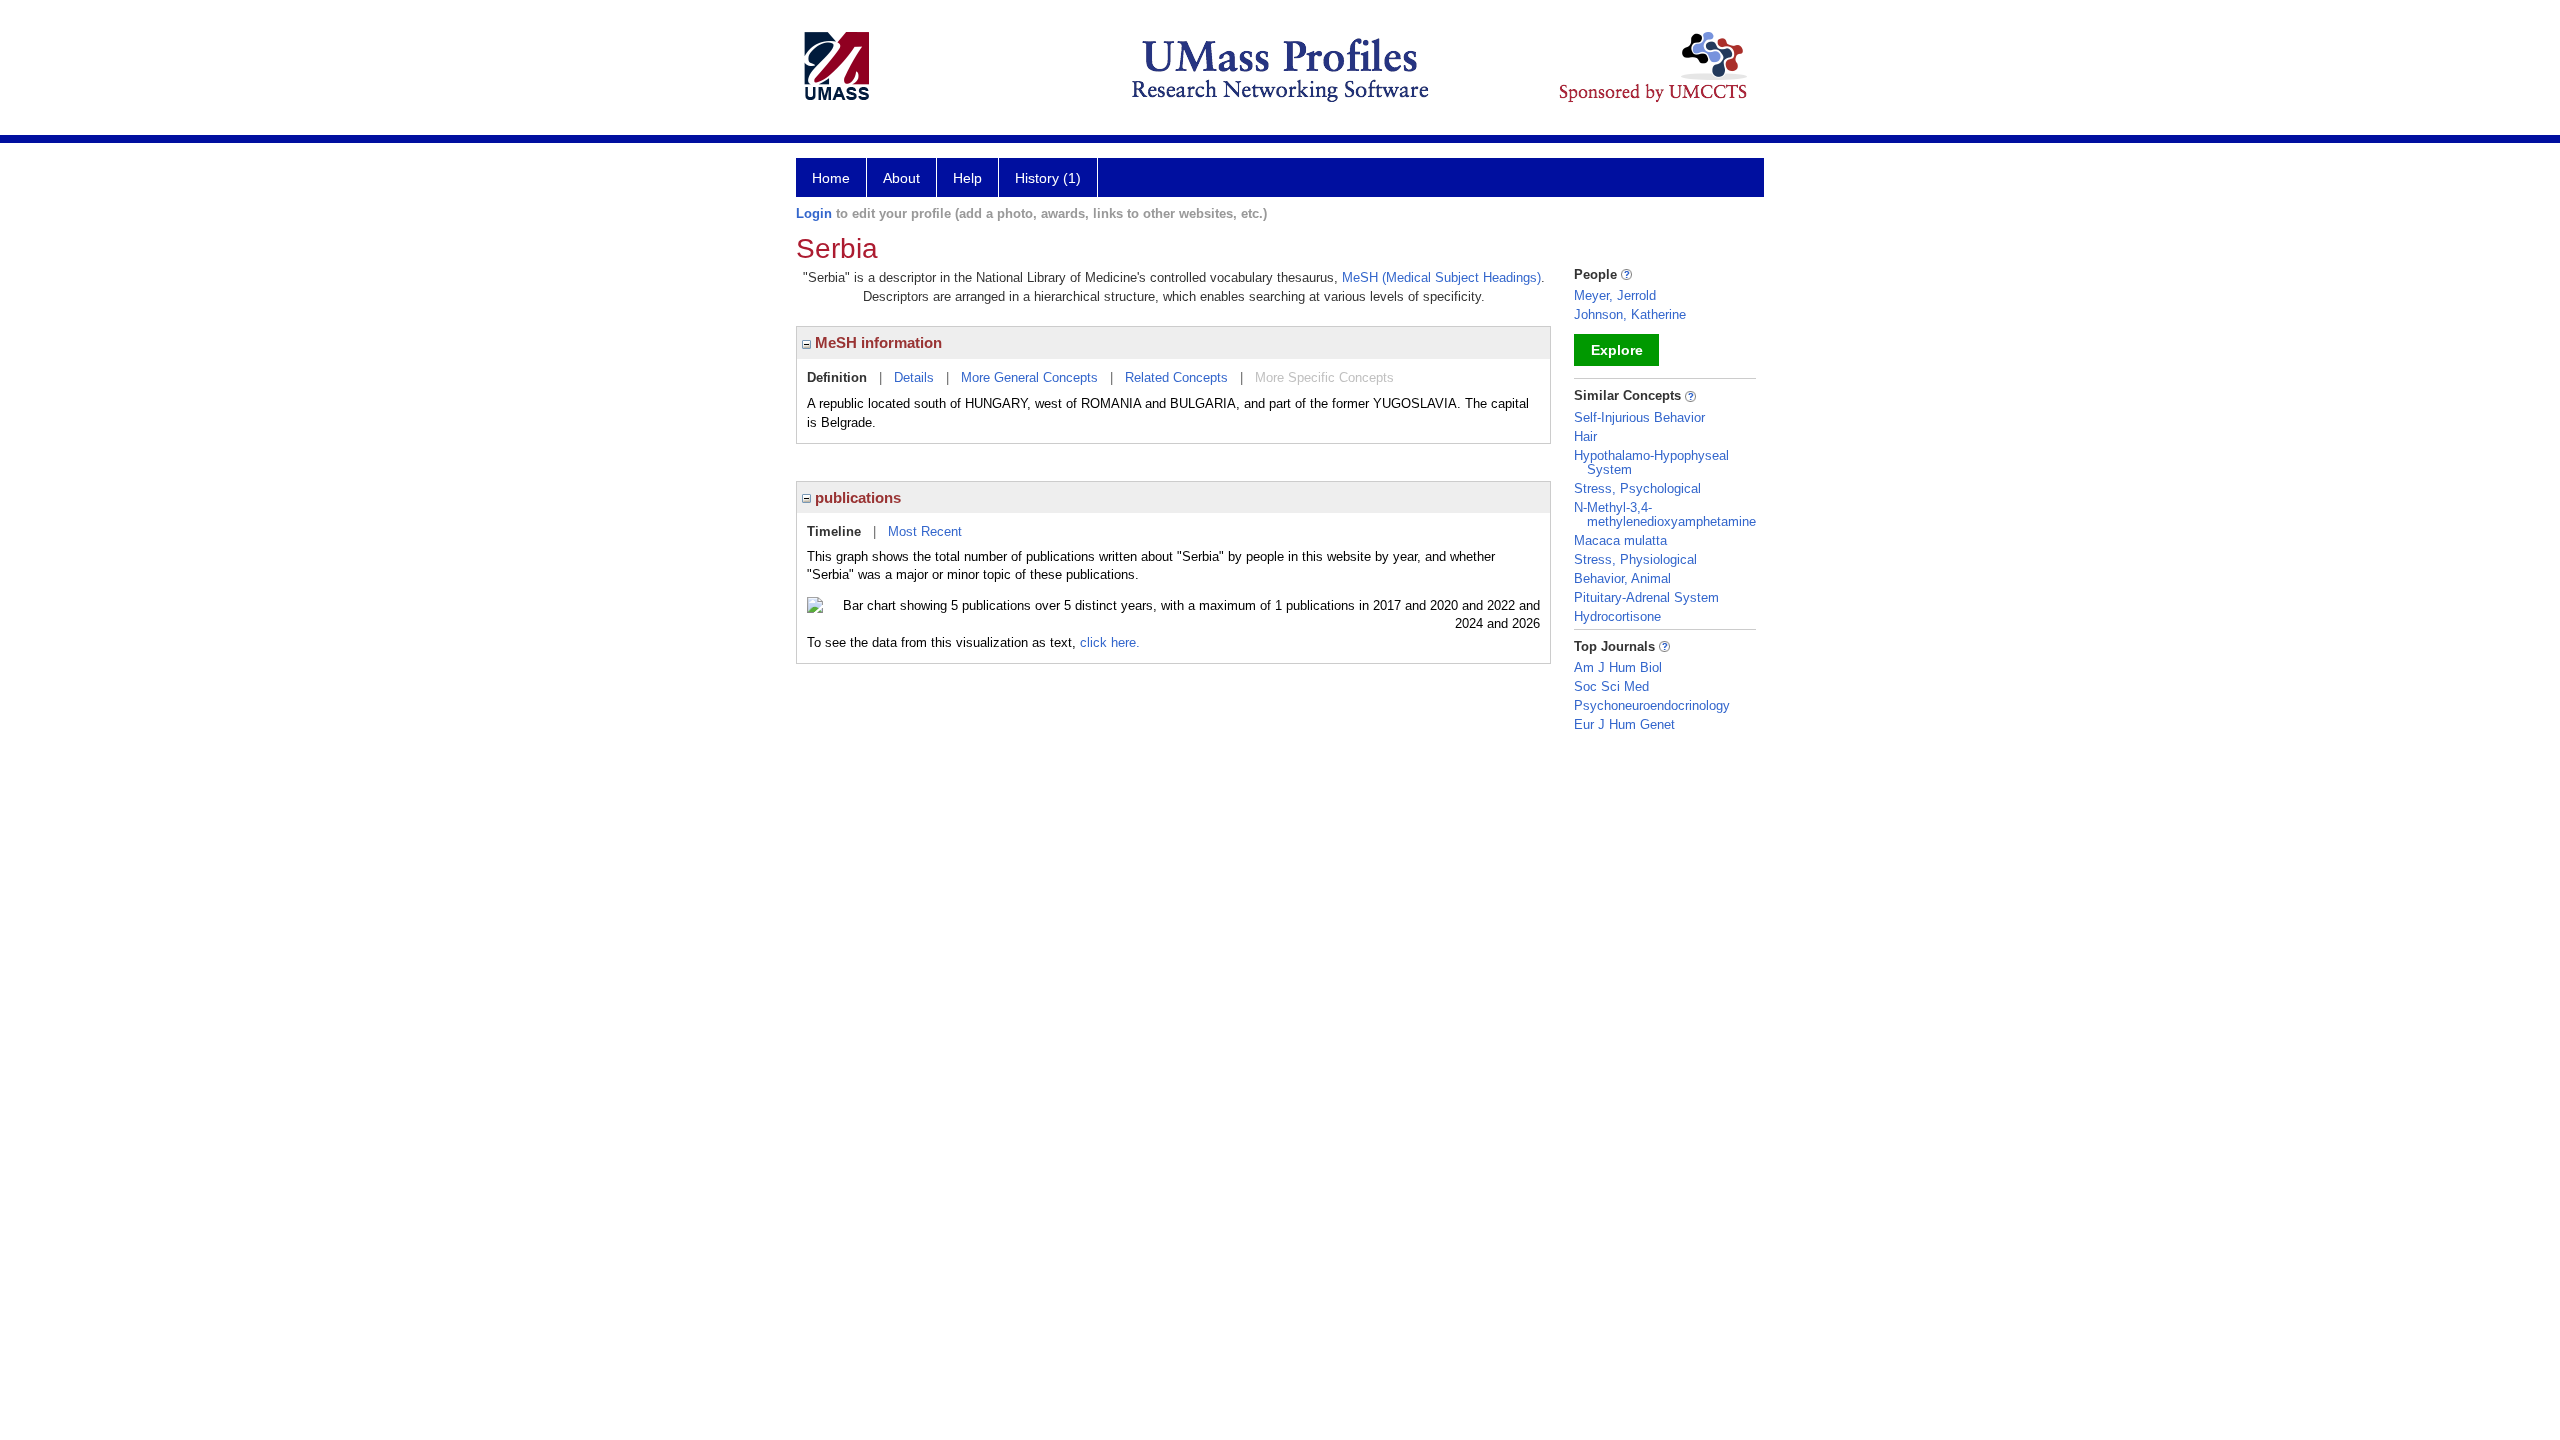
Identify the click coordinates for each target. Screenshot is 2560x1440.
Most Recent (925, 531)
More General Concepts (1029, 377)
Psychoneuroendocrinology (1652, 705)
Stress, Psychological (1637, 488)
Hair (1585, 436)
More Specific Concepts (1324, 377)
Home (831, 178)
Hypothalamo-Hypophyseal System (1651, 462)
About (901, 178)
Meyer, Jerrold (1615, 295)
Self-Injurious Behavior (1639, 417)
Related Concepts (1176, 377)
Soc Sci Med (1611, 686)
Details (914, 377)
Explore (1617, 350)
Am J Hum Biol (1618, 667)
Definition (837, 377)
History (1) (1048, 178)
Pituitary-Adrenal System (1646, 597)
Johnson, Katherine (1630, 314)
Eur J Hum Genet (1624, 724)
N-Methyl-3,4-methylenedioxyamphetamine (1665, 514)
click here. (1110, 642)
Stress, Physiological (1635, 559)
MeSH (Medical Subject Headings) (1441, 277)
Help (967, 178)
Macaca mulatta (1620, 540)
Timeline (834, 531)
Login (814, 213)
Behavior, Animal (1622, 578)
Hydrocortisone (1617, 616)
